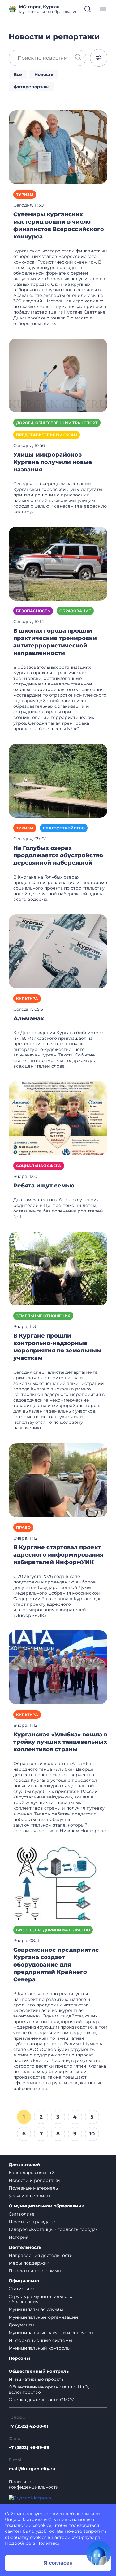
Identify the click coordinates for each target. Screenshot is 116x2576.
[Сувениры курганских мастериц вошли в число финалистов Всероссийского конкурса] (58, 147)
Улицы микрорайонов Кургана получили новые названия (53, 462)
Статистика (21, 2289)
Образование (75, 611)
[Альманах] (58, 951)
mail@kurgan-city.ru (32, 2469)
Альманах (29, 1018)
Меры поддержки (29, 2263)
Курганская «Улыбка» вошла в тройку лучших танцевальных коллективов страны (60, 1742)
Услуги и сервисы (29, 2196)
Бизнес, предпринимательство (53, 1930)
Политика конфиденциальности (34, 2485)
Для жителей (24, 2165)
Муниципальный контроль (39, 2348)
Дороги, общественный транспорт (57, 423)
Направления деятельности (41, 2255)
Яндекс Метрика (24, 2519)
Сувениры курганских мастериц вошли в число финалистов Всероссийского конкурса (59, 226)
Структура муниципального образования (41, 2299)
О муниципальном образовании (47, 2206)
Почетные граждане (32, 2222)
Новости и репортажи (34, 2180)
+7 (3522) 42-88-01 (28, 2426)
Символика (22, 2214)
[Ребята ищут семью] (58, 1118)
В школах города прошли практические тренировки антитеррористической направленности (55, 642)
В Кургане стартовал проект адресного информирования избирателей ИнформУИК (58, 1555)
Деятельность (25, 2247)
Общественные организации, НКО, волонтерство (49, 2390)
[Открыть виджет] (99, 2553)
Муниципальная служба (36, 2309)
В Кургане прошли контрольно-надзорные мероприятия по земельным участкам (57, 1347)
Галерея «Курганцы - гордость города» (53, 2229)
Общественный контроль (39, 2371)
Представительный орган (47, 435)
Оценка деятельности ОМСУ (41, 2400)
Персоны (19, 2358)
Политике (48, 2543)
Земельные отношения (43, 1316)
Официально (24, 2281)
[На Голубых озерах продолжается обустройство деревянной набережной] (58, 780)
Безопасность (33, 611)
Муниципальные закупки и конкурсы (51, 2333)
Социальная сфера (39, 1166)
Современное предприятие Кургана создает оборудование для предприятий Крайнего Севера (56, 1965)
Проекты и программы (35, 2271)
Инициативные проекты (37, 2379)
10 (92, 2134)
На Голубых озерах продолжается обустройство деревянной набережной (58, 855)
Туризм (25, 194)
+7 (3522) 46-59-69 (29, 2448)
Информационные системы (40, 2340)
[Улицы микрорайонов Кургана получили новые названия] (58, 375)
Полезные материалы (34, 2188)
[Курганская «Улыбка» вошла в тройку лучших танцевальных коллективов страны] (58, 1667)
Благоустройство (64, 828)
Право (23, 1527)
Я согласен (58, 2563)
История (19, 2237)
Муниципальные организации (43, 2317)
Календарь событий (32, 2173)
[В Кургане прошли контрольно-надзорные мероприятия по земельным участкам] (58, 1268)
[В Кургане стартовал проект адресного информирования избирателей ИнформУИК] (58, 1480)
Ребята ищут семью (44, 1186)
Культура (27, 999)
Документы (21, 2325)
